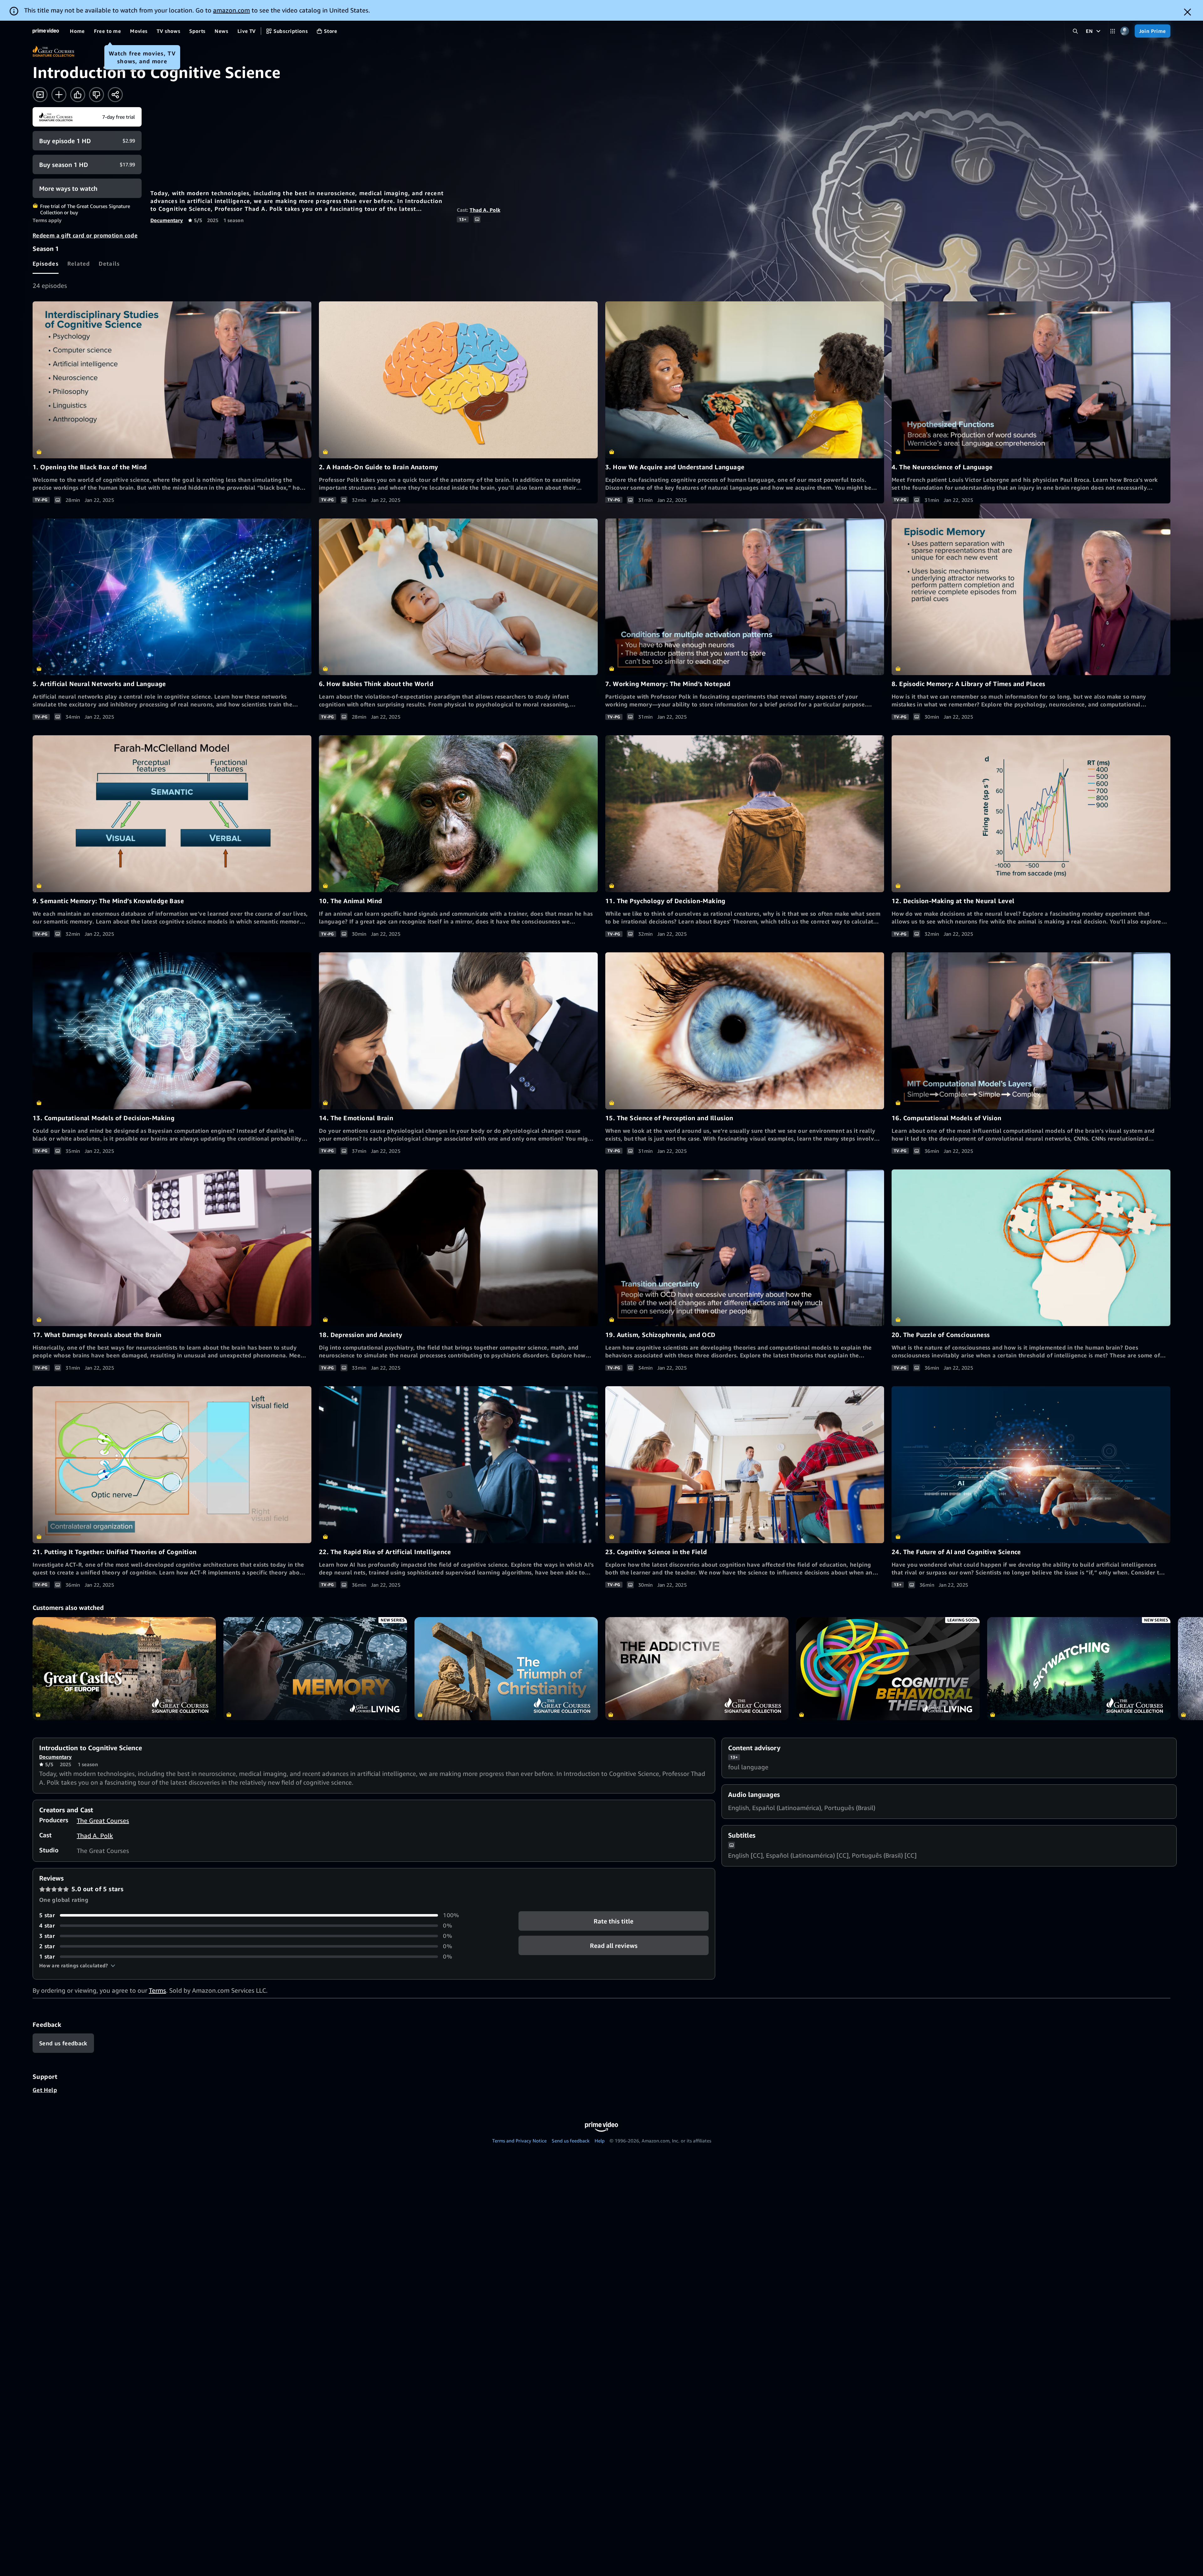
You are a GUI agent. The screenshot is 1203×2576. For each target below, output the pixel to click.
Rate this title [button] (614, 1921)
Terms (157, 1990)
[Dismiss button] (1187, 12)
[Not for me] (96, 95)
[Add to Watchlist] (59, 95)
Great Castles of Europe (124, 1669)
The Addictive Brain (697, 1669)
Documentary (167, 220)
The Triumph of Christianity (506, 1669)
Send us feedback (571, 2141)
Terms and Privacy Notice (519, 2141)
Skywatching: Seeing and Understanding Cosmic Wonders (1079, 1669)
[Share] (115, 95)
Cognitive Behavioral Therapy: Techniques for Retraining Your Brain (888, 1669)
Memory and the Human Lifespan (315, 1669)
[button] (77, 1965)
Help (600, 2141)
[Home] (46, 31)
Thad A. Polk (485, 210)
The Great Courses (103, 1821)
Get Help (45, 2090)
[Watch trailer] (40, 95)
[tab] (46, 263)
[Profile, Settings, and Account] (1125, 31)
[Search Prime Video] (1075, 31)
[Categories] (1113, 31)
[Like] (78, 95)
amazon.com (232, 10)
